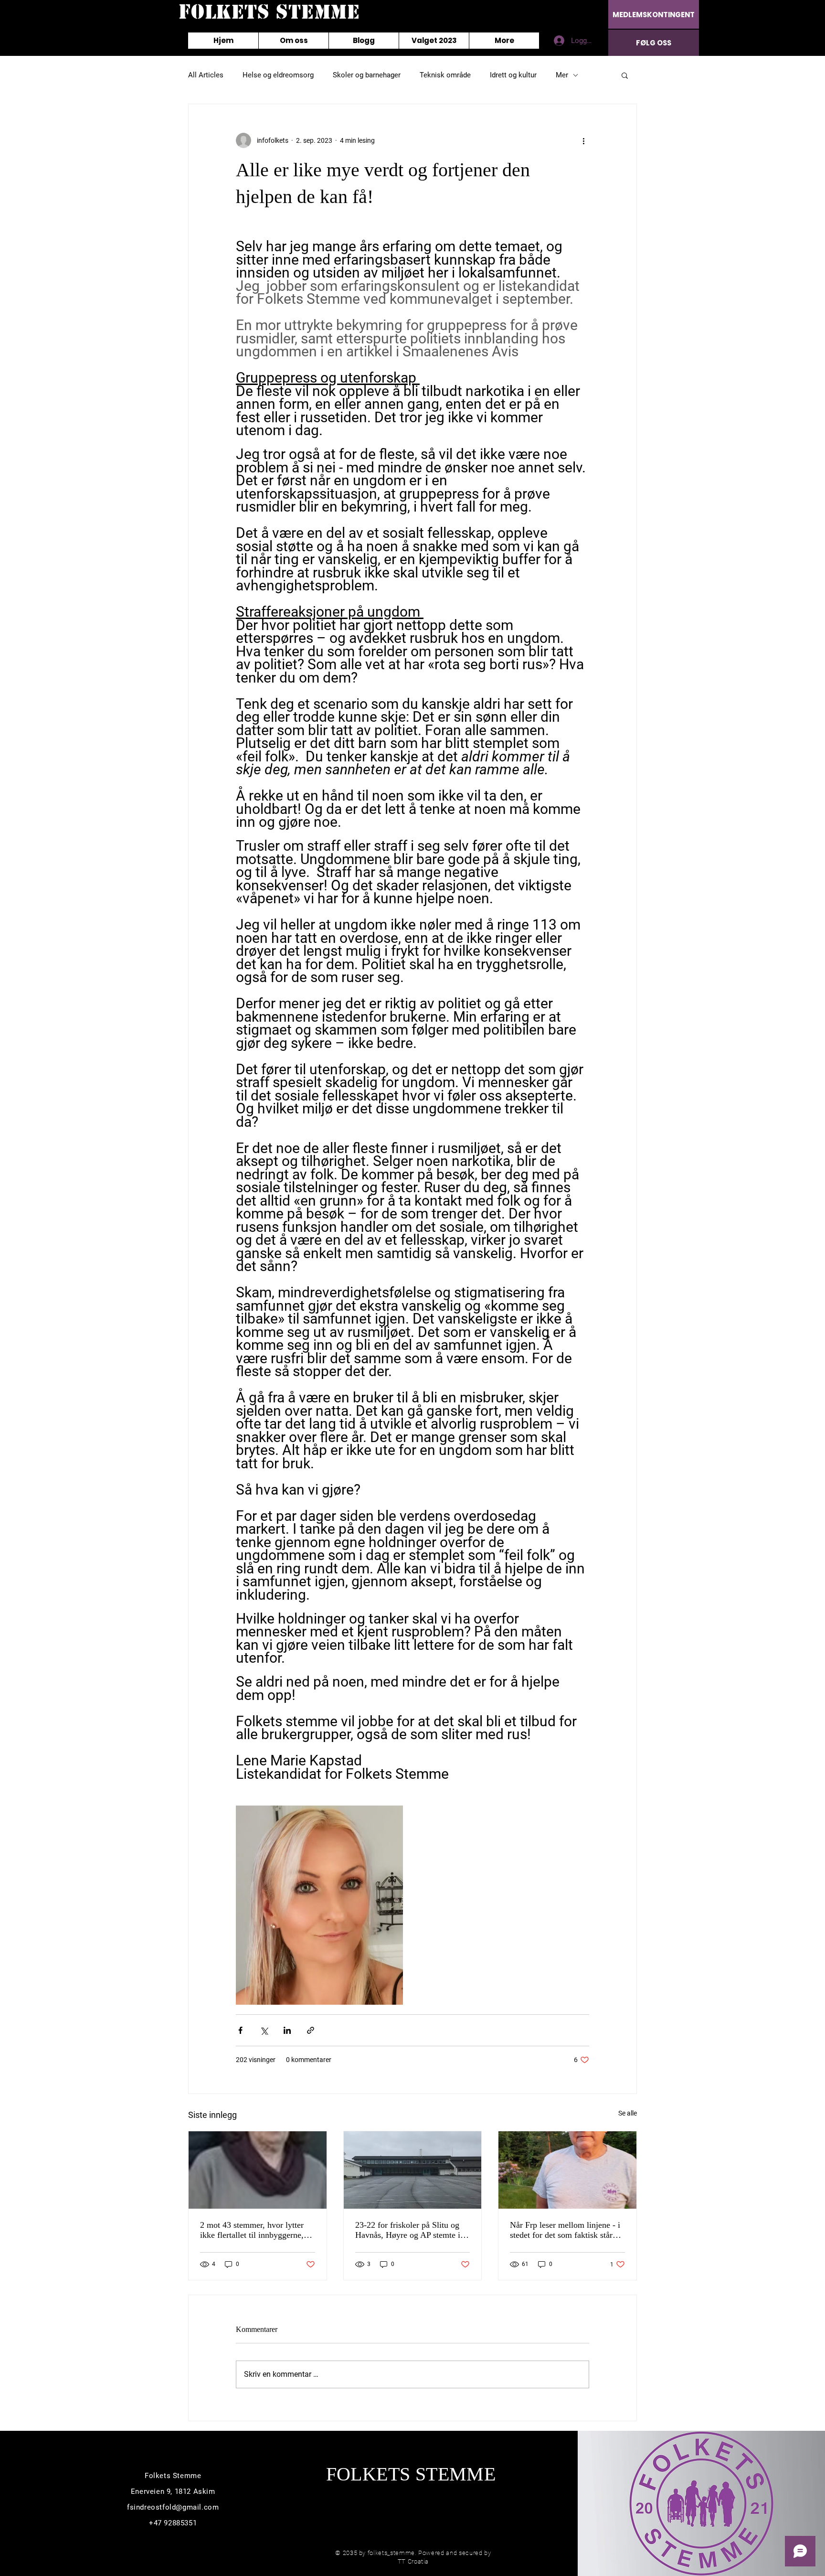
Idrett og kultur (513, 75)
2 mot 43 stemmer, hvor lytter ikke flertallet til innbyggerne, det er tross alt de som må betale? (252, 2230)
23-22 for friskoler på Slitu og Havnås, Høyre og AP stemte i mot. (408, 2230)
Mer (562, 75)
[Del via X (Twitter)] (264, 2030)
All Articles (206, 75)
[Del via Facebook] (240, 2030)
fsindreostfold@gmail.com (173, 2507)
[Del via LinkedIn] (287, 2030)
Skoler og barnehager (367, 75)
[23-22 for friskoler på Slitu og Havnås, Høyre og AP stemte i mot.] (413, 2170)
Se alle (628, 2113)
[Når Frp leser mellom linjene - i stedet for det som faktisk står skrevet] (567, 2170)
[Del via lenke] (311, 2030)
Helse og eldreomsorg (278, 75)
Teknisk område (445, 75)
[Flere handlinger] (583, 140)
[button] (625, 75)
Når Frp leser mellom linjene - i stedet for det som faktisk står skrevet (565, 2230)
